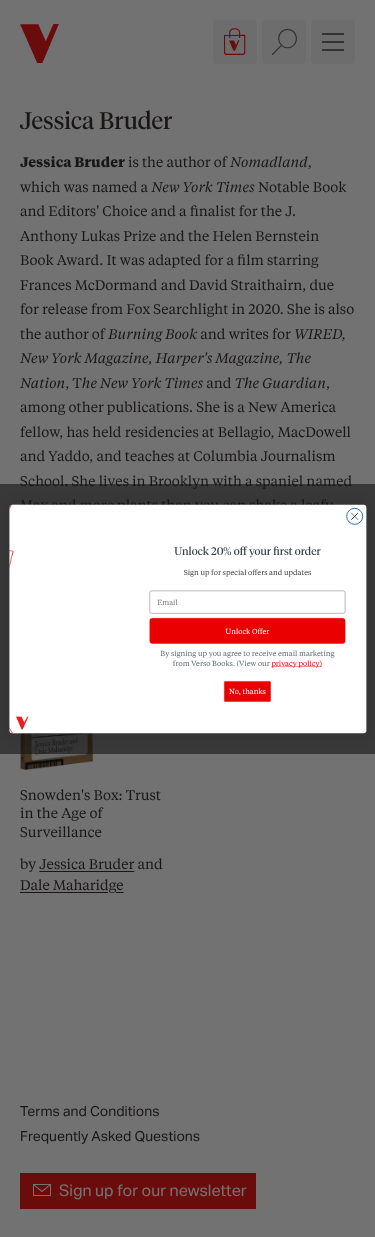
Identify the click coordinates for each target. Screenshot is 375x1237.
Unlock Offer (247, 631)
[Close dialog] (354, 516)
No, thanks (247, 691)
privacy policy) (296, 663)
